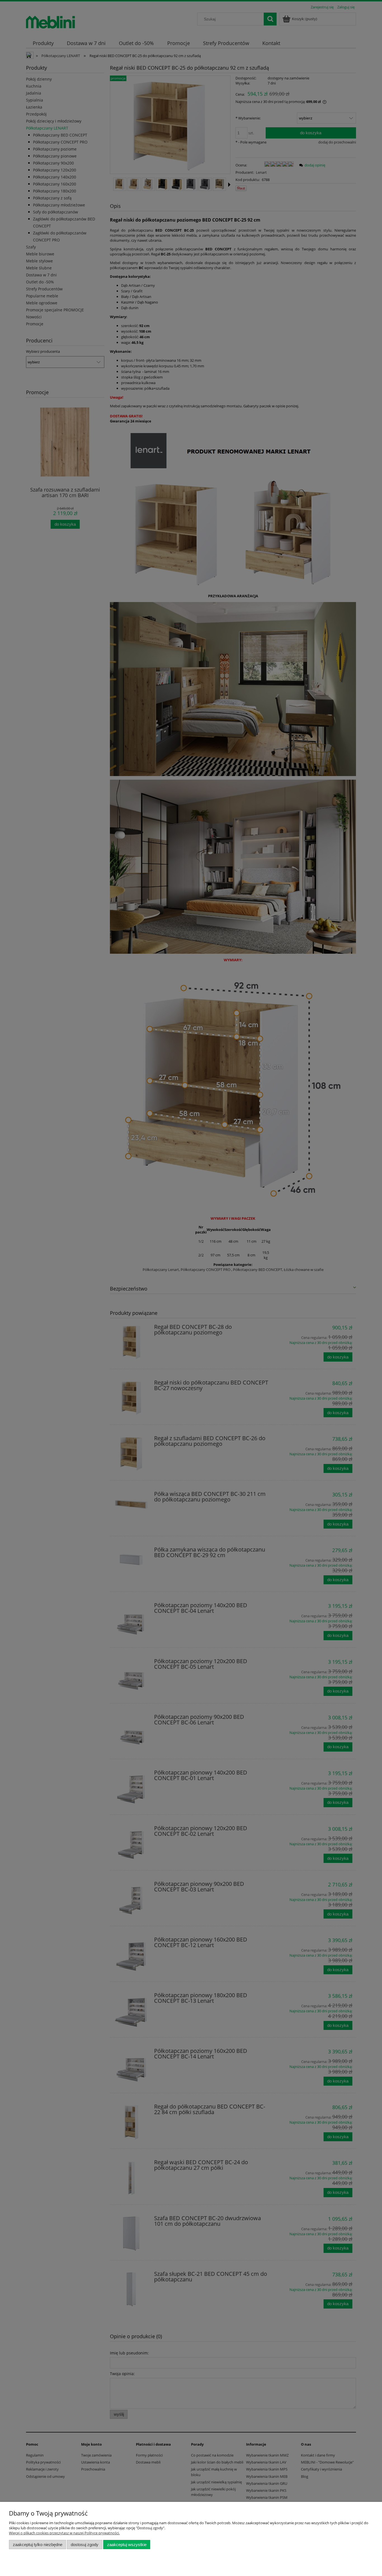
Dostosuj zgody (85, 2545)
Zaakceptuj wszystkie (127, 2545)
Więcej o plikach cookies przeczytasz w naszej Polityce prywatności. (64, 2533)
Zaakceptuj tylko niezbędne (38, 2545)
